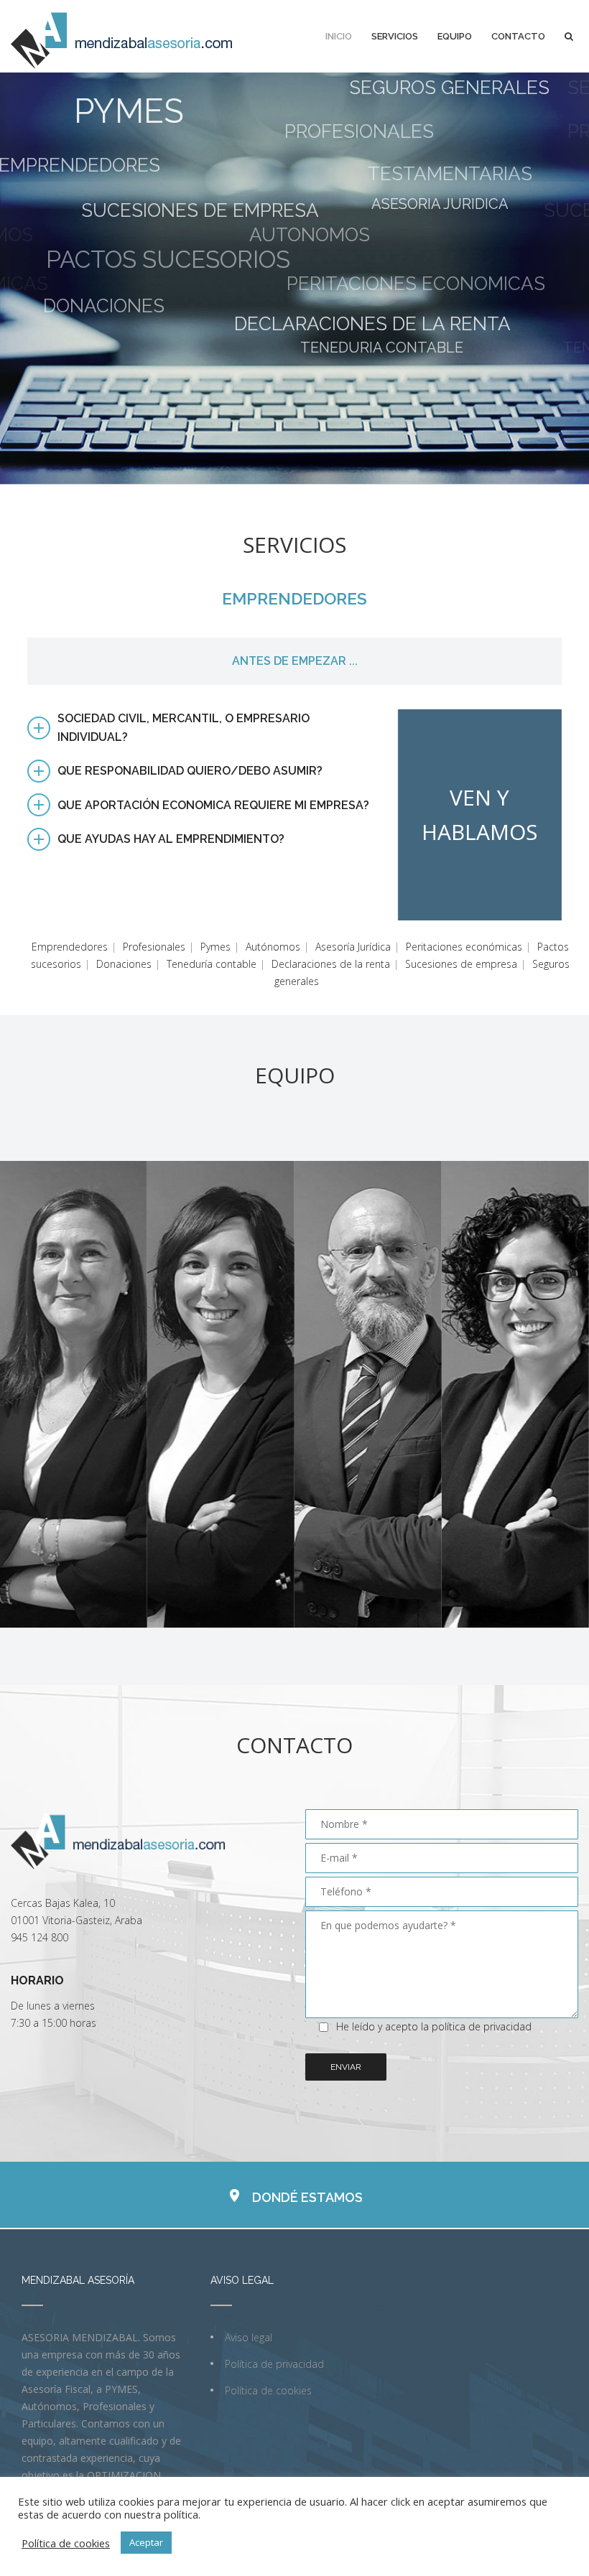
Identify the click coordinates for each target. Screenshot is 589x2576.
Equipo (455, 36)
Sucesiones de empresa (461, 937)
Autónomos (273, 920)
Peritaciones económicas (464, 920)
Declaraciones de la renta (331, 937)
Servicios (395, 36)
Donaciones (124, 937)
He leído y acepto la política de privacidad (434, 2000)
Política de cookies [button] (66, 2543)
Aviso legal (249, 2311)
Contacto (518, 36)
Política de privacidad (274, 2337)
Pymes (215, 920)
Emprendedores (70, 920)
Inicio (339, 36)
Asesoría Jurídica (353, 920)
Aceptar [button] (146, 2542)
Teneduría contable (212, 937)
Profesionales (154, 920)
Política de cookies (268, 2364)
